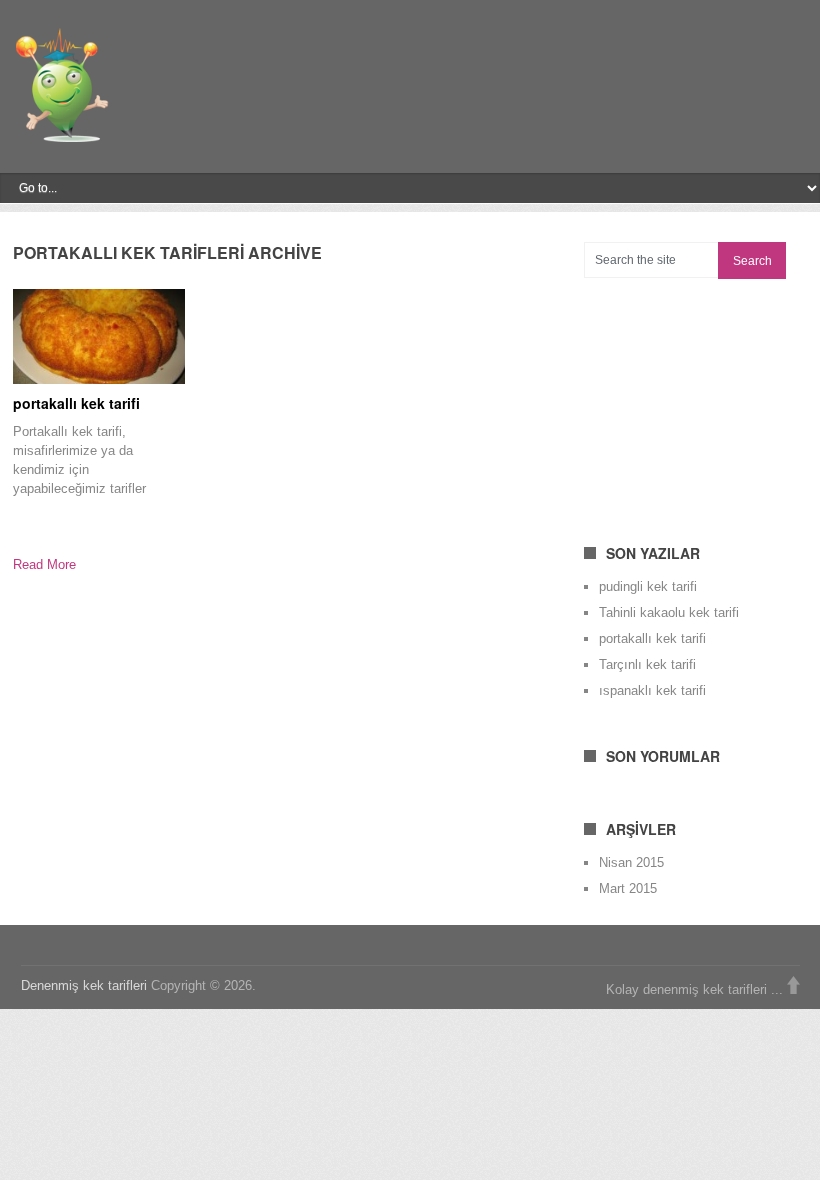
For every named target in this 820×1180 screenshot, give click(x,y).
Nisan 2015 (631, 862)
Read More (44, 564)
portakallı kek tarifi (76, 403)
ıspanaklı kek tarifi (652, 690)
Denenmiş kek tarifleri (84, 985)
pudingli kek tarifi (648, 586)
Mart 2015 (628, 888)
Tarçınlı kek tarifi (647, 664)
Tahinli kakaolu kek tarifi (669, 612)
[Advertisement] (702, 399)
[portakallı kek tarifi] (99, 336)
